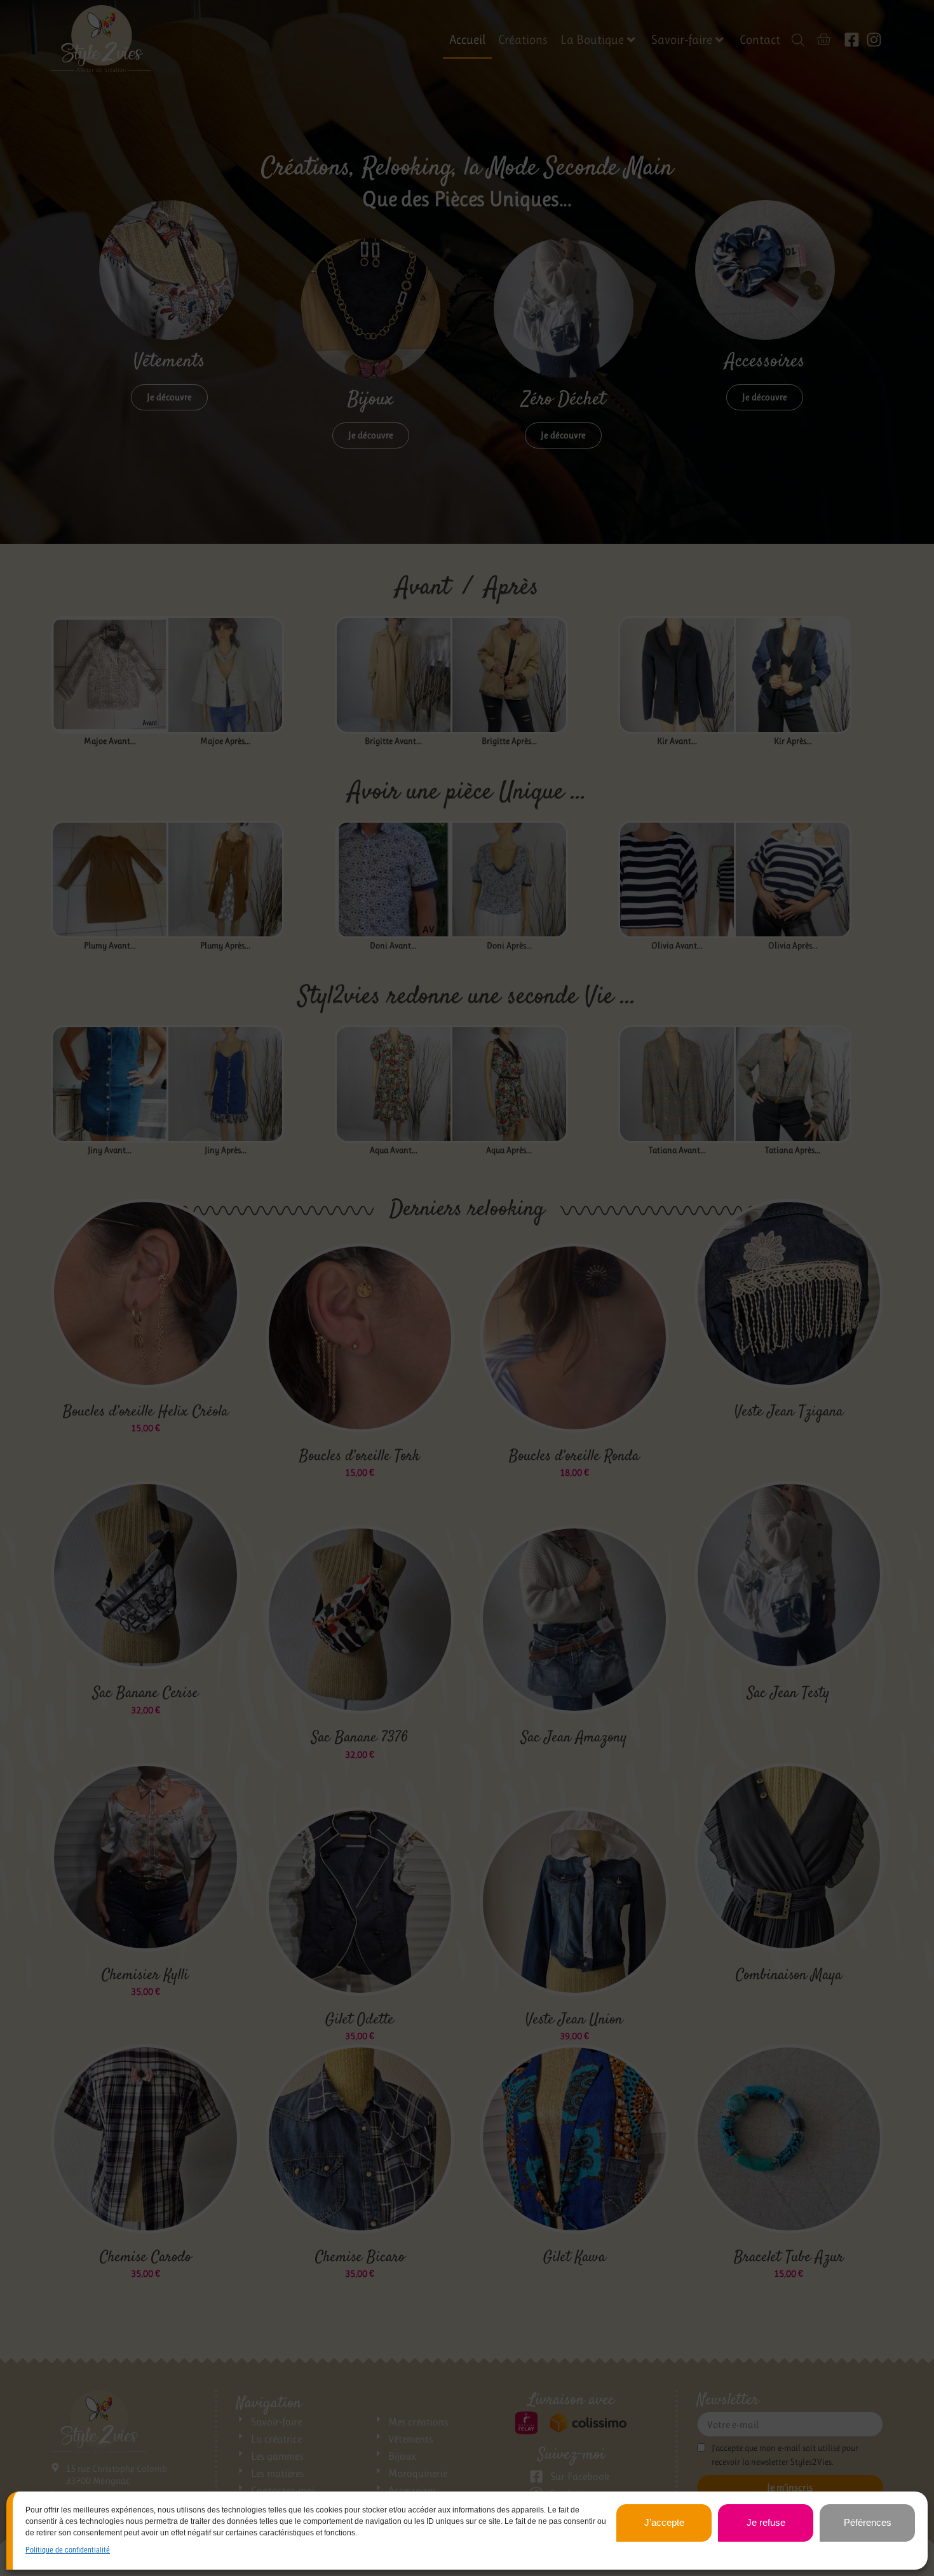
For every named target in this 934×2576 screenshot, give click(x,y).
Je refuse (766, 2522)
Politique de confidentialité (68, 2550)
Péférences (868, 2522)
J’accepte (664, 2522)
